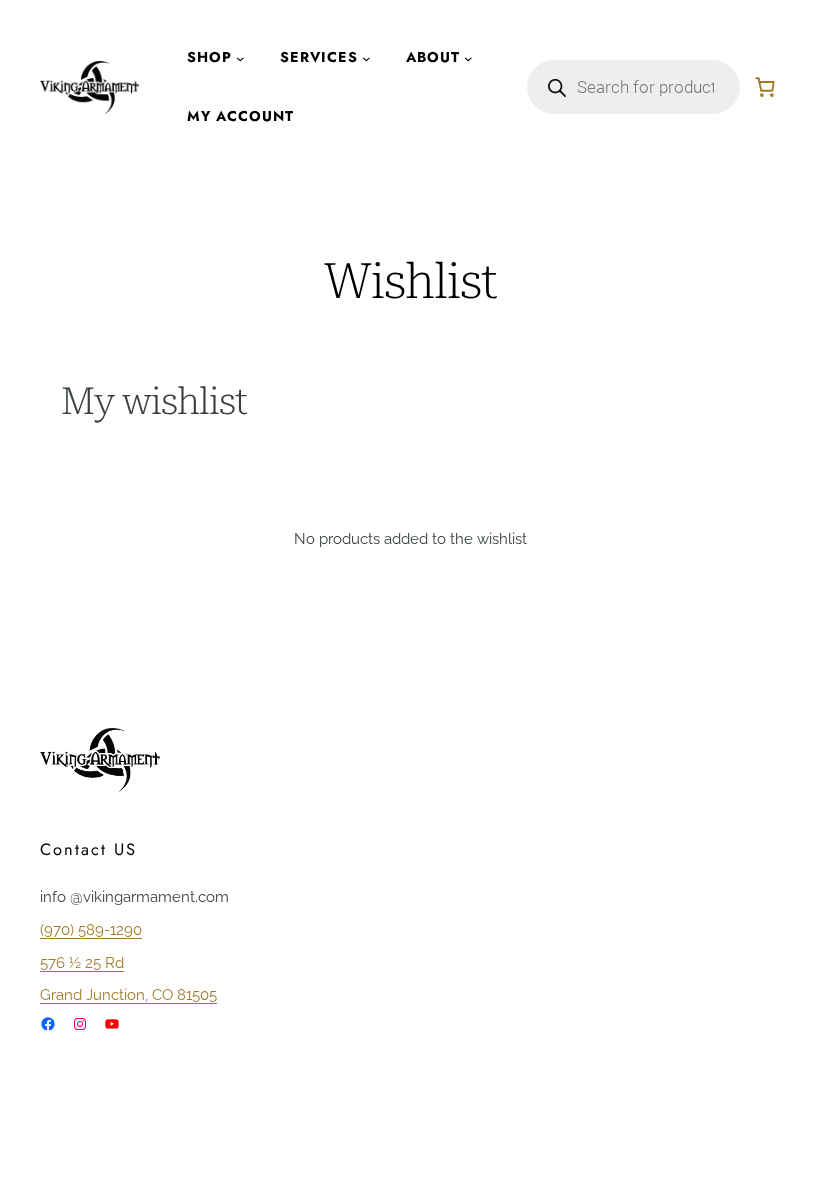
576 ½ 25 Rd (82, 962)
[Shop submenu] (240, 57)
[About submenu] (468, 57)
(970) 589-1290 (91, 929)
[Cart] (765, 87)
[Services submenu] (366, 57)
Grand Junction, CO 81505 (128, 994)
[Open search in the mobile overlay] (633, 87)
